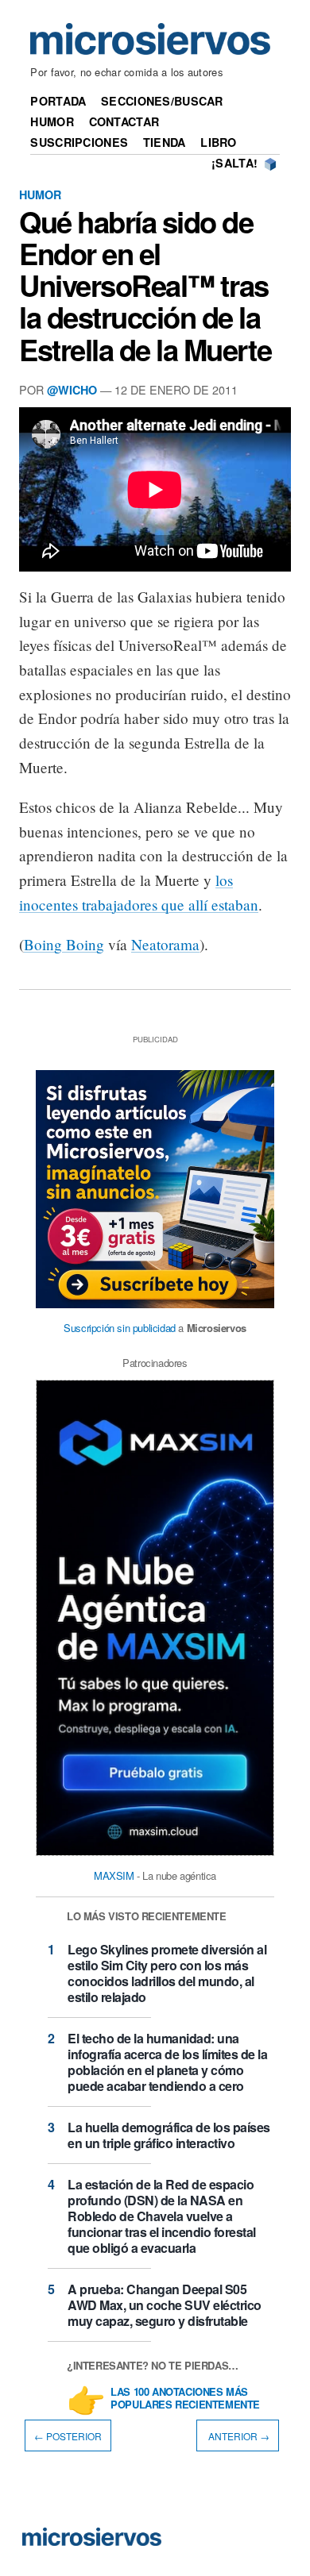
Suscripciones (79, 142)
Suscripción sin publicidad (120, 1328)
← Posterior (68, 2435)
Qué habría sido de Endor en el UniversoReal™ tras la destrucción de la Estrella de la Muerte (145, 285)
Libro (218, 142)
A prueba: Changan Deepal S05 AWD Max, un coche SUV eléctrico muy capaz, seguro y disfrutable (165, 2305)
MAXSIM (114, 1875)
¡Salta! (234, 163)
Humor (52, 121)
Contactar (124, 121)
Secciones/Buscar (162, 101)
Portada (58, 101)
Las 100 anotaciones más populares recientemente (185, 2399)
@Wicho (72, 390)
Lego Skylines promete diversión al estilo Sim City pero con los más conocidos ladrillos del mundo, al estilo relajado (167, 1973)
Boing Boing (64, 944)
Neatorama (165, 944)
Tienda (165, 142)
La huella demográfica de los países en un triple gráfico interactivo (169, 2135)
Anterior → (238, 2435)
